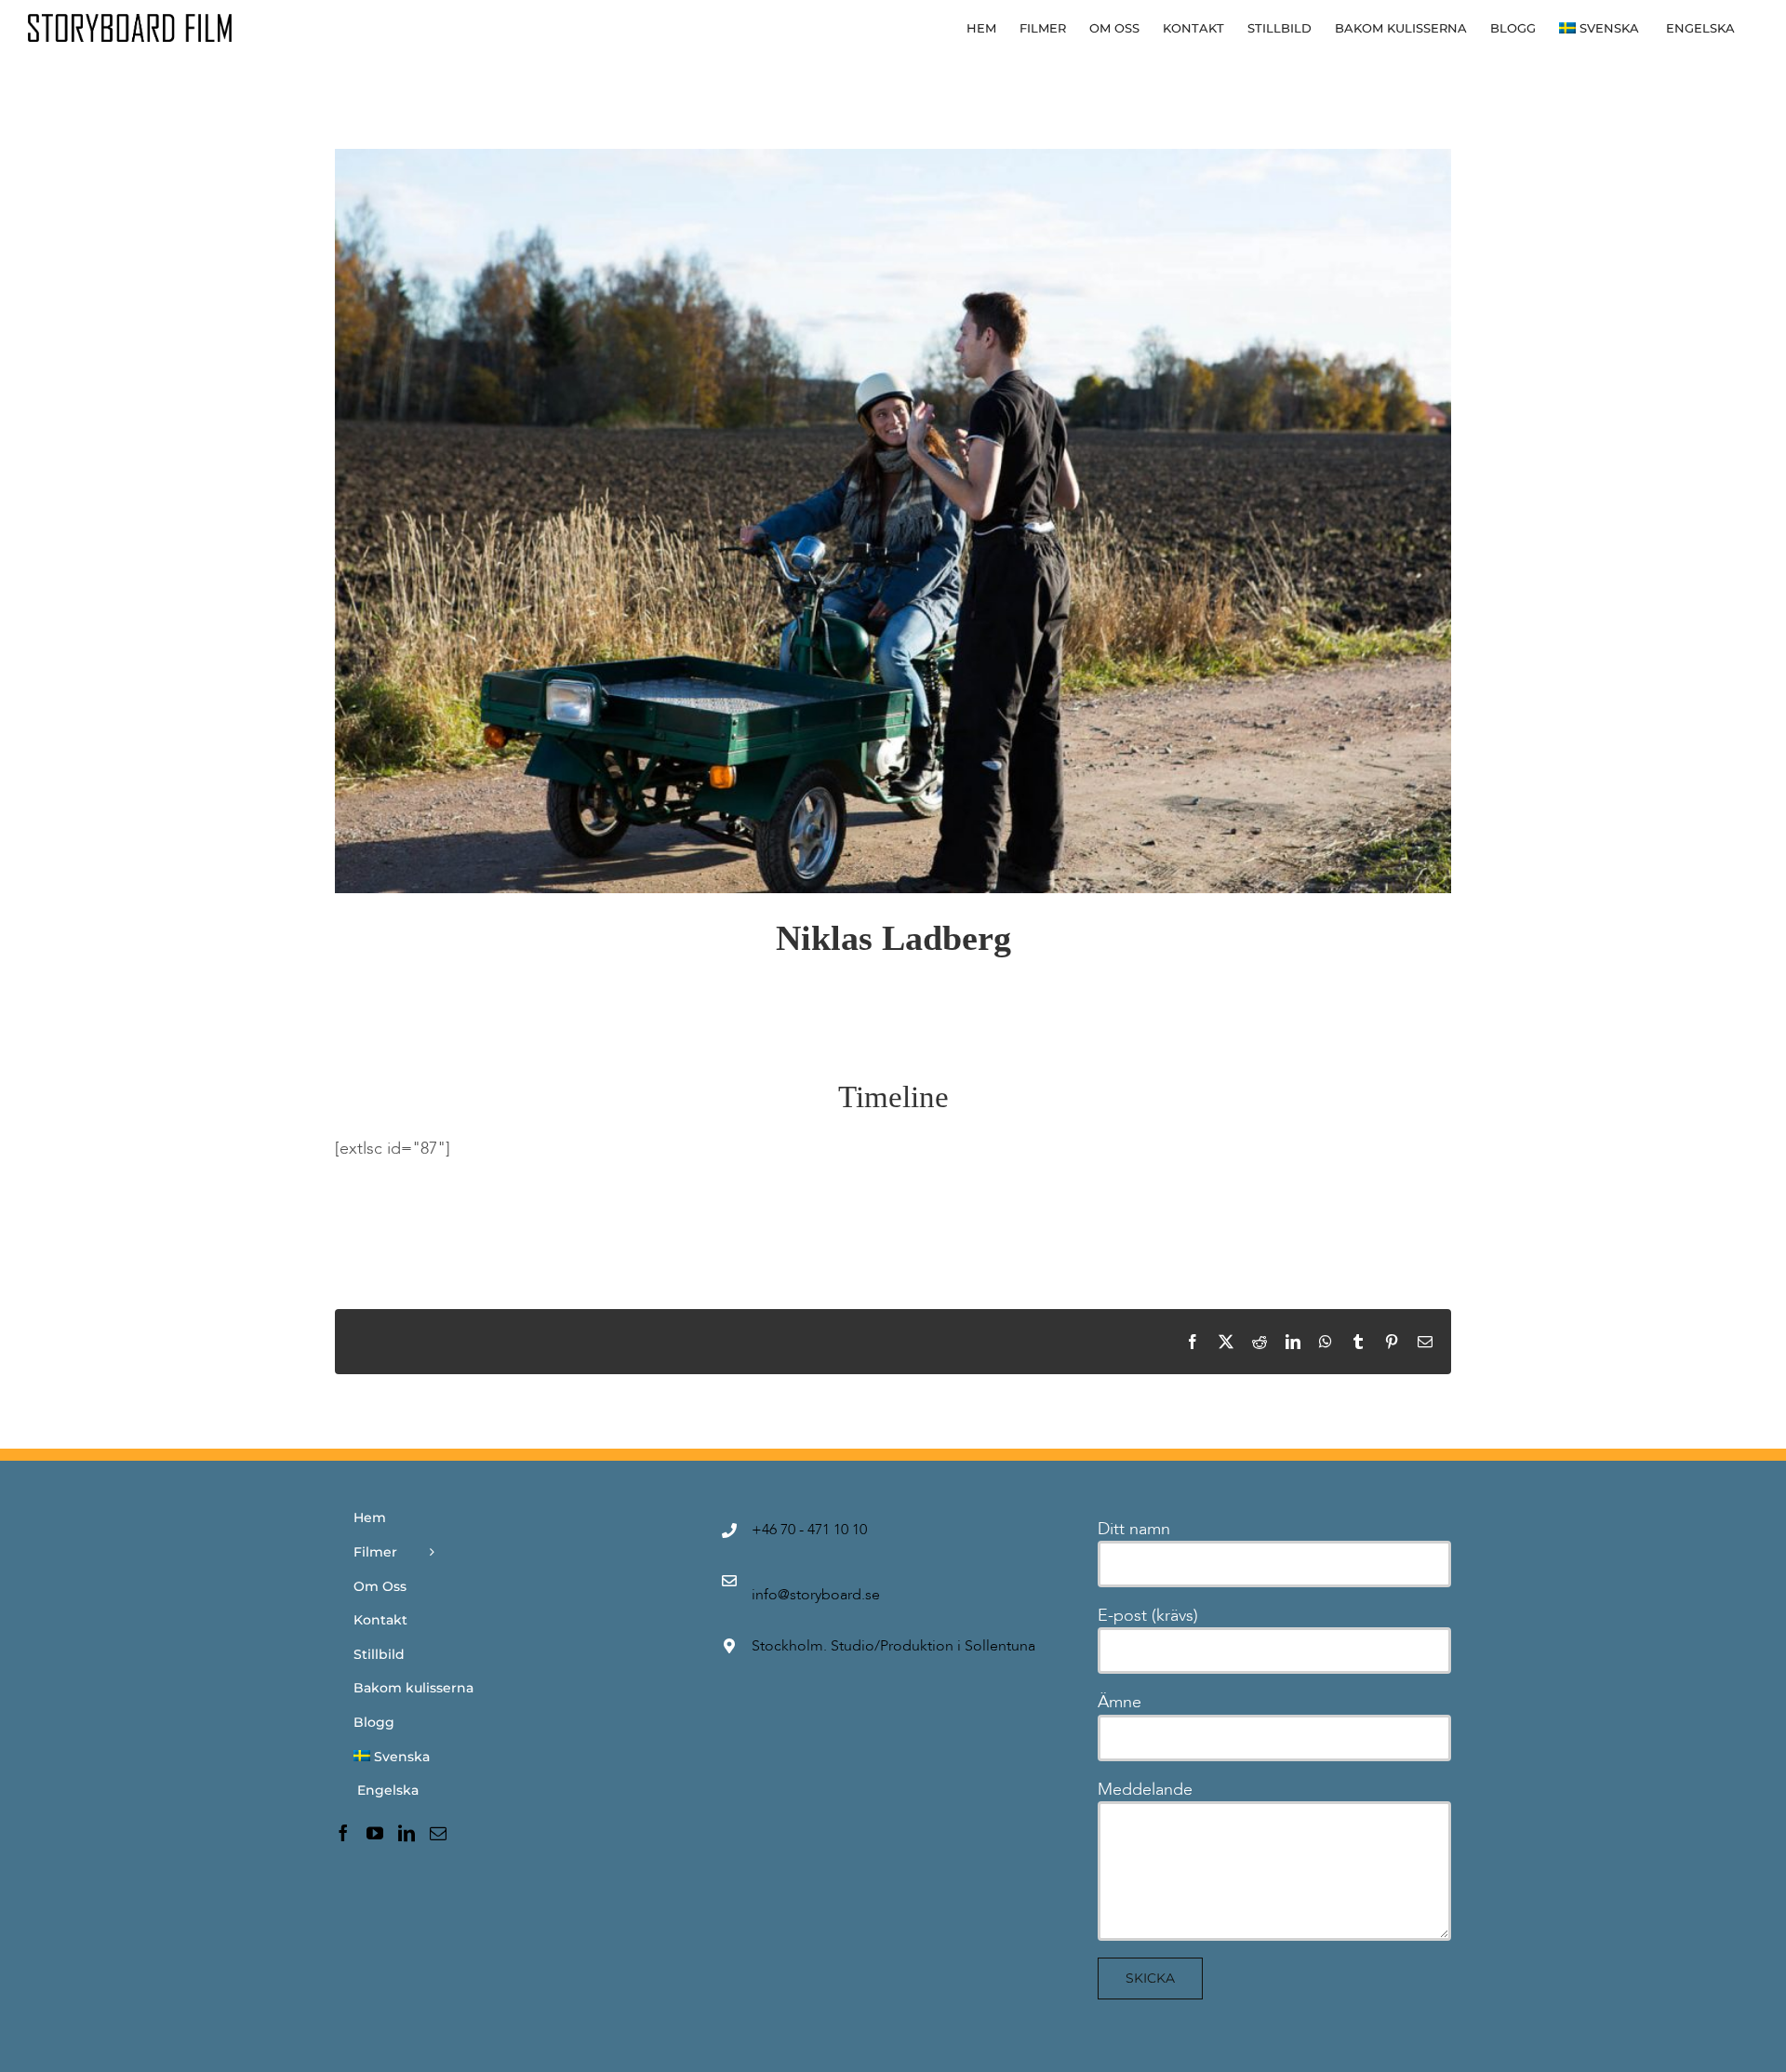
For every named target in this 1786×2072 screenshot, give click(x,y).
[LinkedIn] (407, 1833)
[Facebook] (343, 1833)
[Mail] (438, 1833)
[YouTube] (375, 1833)
